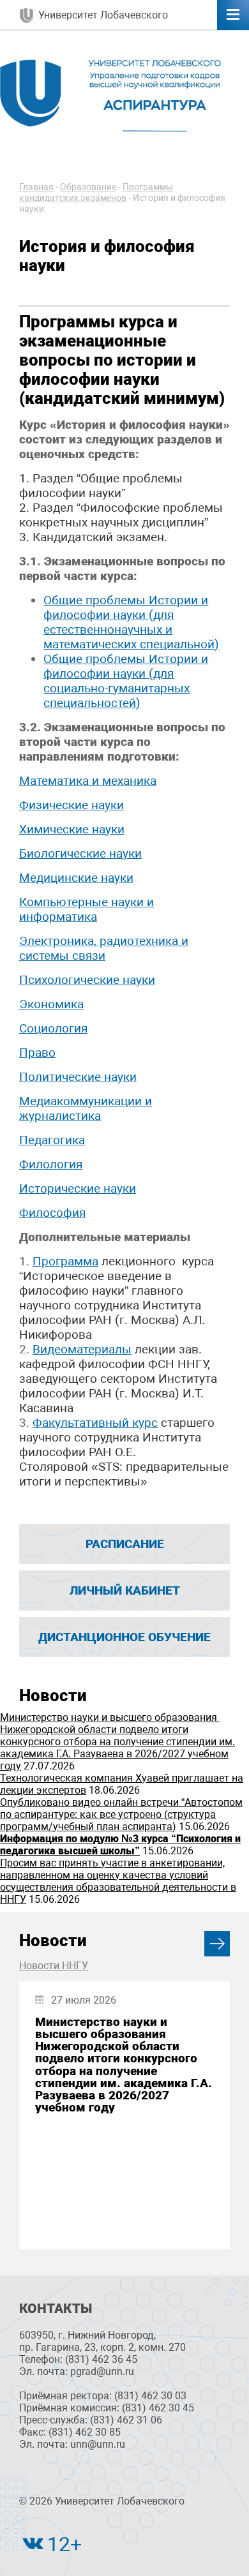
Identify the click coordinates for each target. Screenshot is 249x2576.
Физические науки (72, 805)
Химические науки (72, 829)
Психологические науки (87, 980)
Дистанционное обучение (124, 1637)
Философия (52, 1213)
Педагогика (52, 1140)
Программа (65, 1261)
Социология (53, 1028)
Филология (51, 1164)
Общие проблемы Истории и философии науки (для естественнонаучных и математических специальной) (131, 622)
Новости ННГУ (54, 1966)
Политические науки (78, 1077)
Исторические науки (78, 1188)
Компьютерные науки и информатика (87, 909)
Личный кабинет (125, 1590)
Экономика (51, 1004)
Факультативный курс (95, 1423)
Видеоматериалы (82, 1349)
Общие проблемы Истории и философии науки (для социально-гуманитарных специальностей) (126, 681)
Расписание (125, 1544)
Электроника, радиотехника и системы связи (104, 948)
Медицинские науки (76, 878)
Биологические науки (80, 853)
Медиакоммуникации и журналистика (86, 1108)
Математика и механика (88, 781)
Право (37, 1053)
